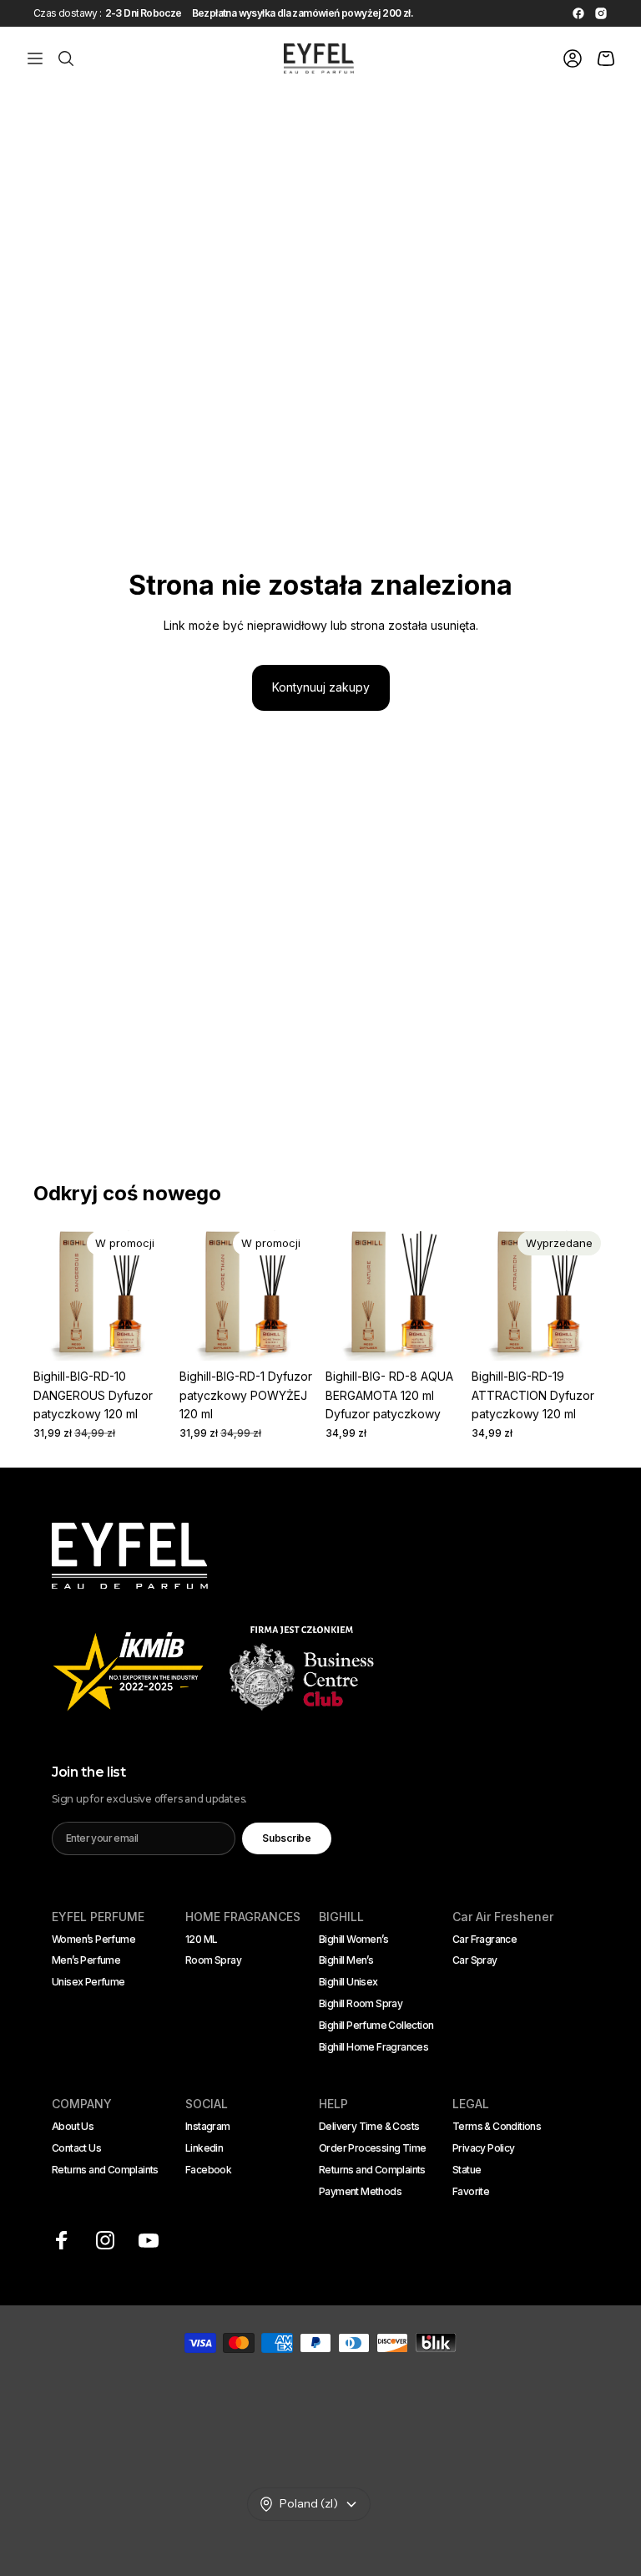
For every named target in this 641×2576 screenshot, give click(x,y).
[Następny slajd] (151, 1293)
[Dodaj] (144, 1336)
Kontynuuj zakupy (321, 687)
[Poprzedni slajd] (52, 1293)
